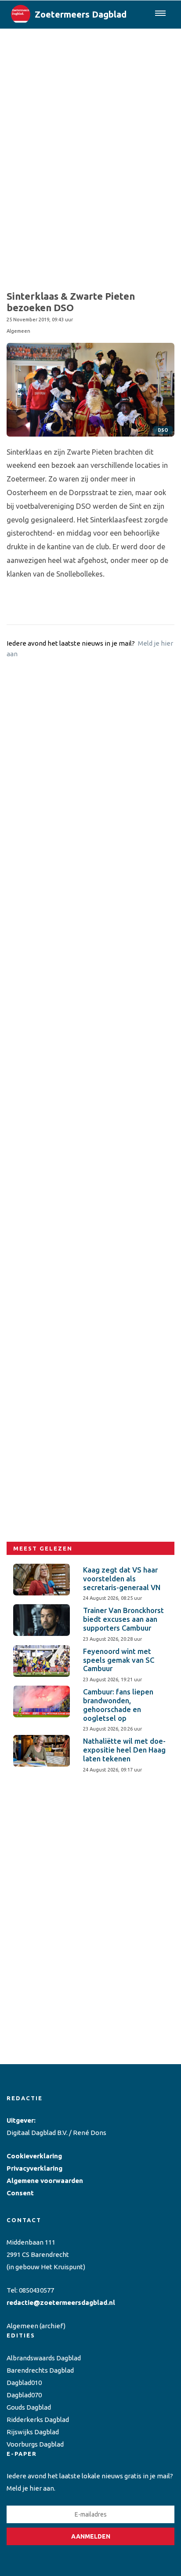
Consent (20, 2193)
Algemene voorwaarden (45, 2181)
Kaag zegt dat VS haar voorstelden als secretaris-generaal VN (122, 1579)
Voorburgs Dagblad (35, 2444)
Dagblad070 (24, 2395)
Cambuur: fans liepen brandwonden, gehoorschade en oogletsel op (118, 1705)
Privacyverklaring (34, 2168)
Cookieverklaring (34, 2156)
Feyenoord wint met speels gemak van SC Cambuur (119, 1660)
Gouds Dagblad (29, 2407)
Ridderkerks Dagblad (38, 2420)
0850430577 (36, 2290)
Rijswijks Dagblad (33, 2432)
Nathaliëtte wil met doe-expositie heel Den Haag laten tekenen (124, 1750)
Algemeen (22, 2326)
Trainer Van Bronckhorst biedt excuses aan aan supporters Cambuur (123, 1619)
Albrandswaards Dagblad (44, 2358)
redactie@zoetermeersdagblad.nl (61, 2302)
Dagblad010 (24, 2383)
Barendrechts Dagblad (40, 2370)
